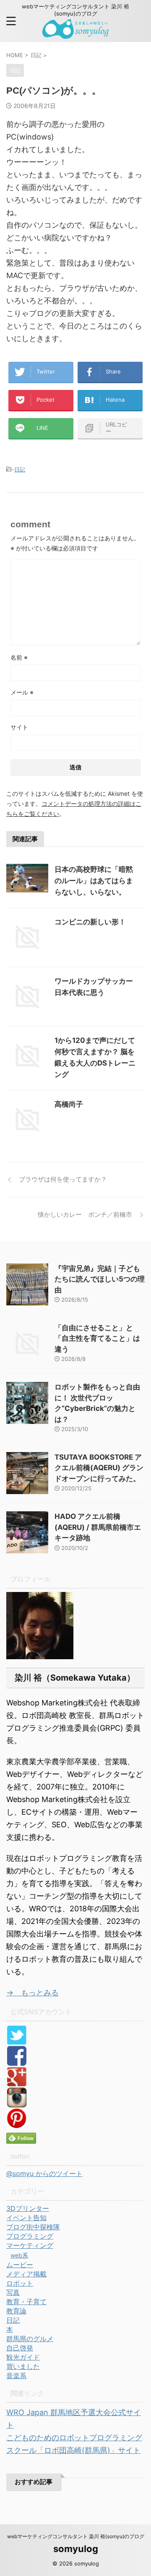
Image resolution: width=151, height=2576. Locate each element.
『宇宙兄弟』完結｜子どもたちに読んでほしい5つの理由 (100, 1279)
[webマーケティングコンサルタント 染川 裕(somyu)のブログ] (76, 33)
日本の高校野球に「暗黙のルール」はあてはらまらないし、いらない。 (94, 881)
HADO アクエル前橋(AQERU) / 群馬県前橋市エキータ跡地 (98, 1527)
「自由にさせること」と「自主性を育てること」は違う (97, 1338)
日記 (20, 469)
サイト (19, 727)
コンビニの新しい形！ (90, 922)
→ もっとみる (33, 1993)
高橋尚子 (69, 1104)
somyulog (76, 2549)
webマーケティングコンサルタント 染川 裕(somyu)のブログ (76, 2536)
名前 (19, 657)
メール (22, 692)
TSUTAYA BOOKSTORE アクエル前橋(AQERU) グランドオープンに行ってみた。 (99, 1468)
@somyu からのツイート (44, 2173)
